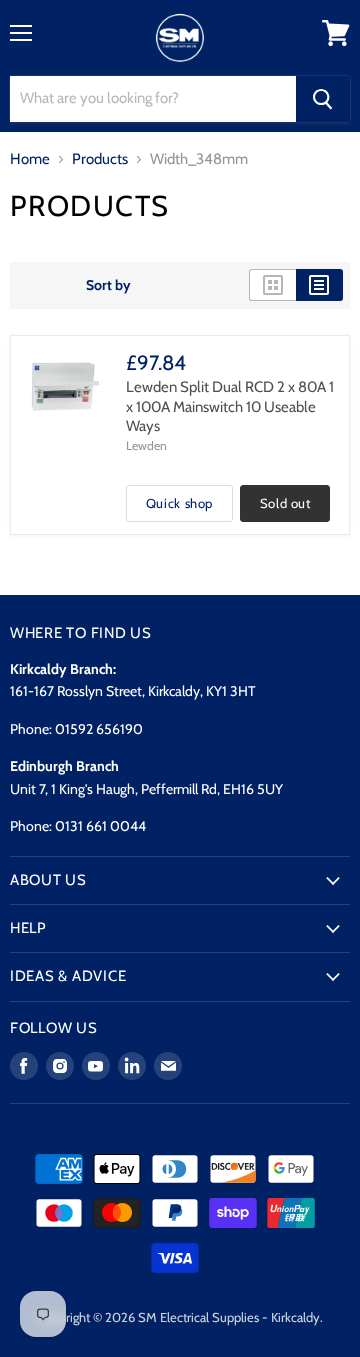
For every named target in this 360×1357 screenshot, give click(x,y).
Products (100, 159)
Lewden (146, 445)
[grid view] (272, 285)
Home (30, 159)
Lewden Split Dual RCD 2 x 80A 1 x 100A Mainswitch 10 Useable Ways (230, 406)
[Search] (323, 99)
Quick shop (180, 503)
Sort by (108, 285)
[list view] (319, 285)
